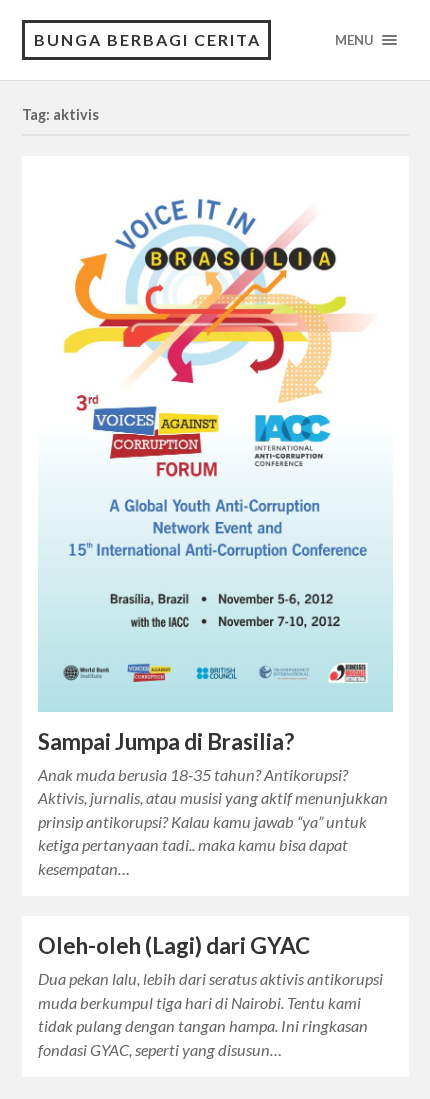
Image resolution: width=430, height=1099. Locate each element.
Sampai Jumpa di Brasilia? (166, 741)
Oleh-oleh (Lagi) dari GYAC (174, 945)
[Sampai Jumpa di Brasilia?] (215, 442)
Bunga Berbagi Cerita (147, 39)
